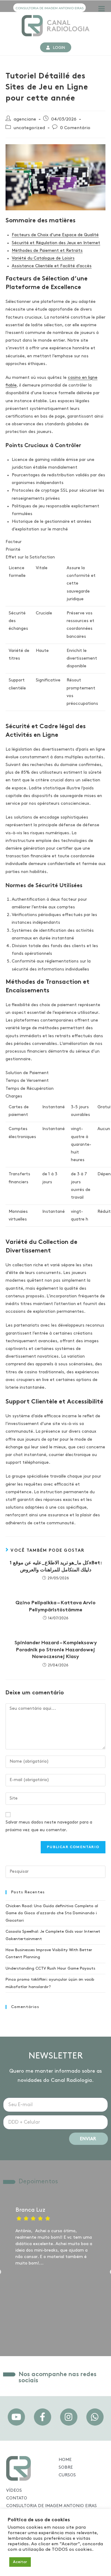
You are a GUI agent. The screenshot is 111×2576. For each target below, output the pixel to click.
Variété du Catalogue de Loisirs (43, 258)
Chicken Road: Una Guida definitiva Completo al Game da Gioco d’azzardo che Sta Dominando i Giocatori (52, 1913)
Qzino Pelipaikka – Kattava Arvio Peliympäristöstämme (55, 1606)
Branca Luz (30, 2210)
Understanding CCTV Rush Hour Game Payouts (50, 1969)
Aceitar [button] (20, 2562)
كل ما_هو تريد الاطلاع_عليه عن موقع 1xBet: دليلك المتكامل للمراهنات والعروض (56, 1566)
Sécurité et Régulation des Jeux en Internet (56, 243)
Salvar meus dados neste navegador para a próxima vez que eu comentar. (49, 1826)
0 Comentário (75, 128)
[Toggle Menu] (102, 9)
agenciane (25, 119)
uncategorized (29, 128)
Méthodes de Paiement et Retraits (47, 251)
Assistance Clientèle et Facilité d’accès (52, 266)
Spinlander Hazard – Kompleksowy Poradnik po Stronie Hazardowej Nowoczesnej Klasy (56, 1650)
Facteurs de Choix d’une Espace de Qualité (55, 235)
